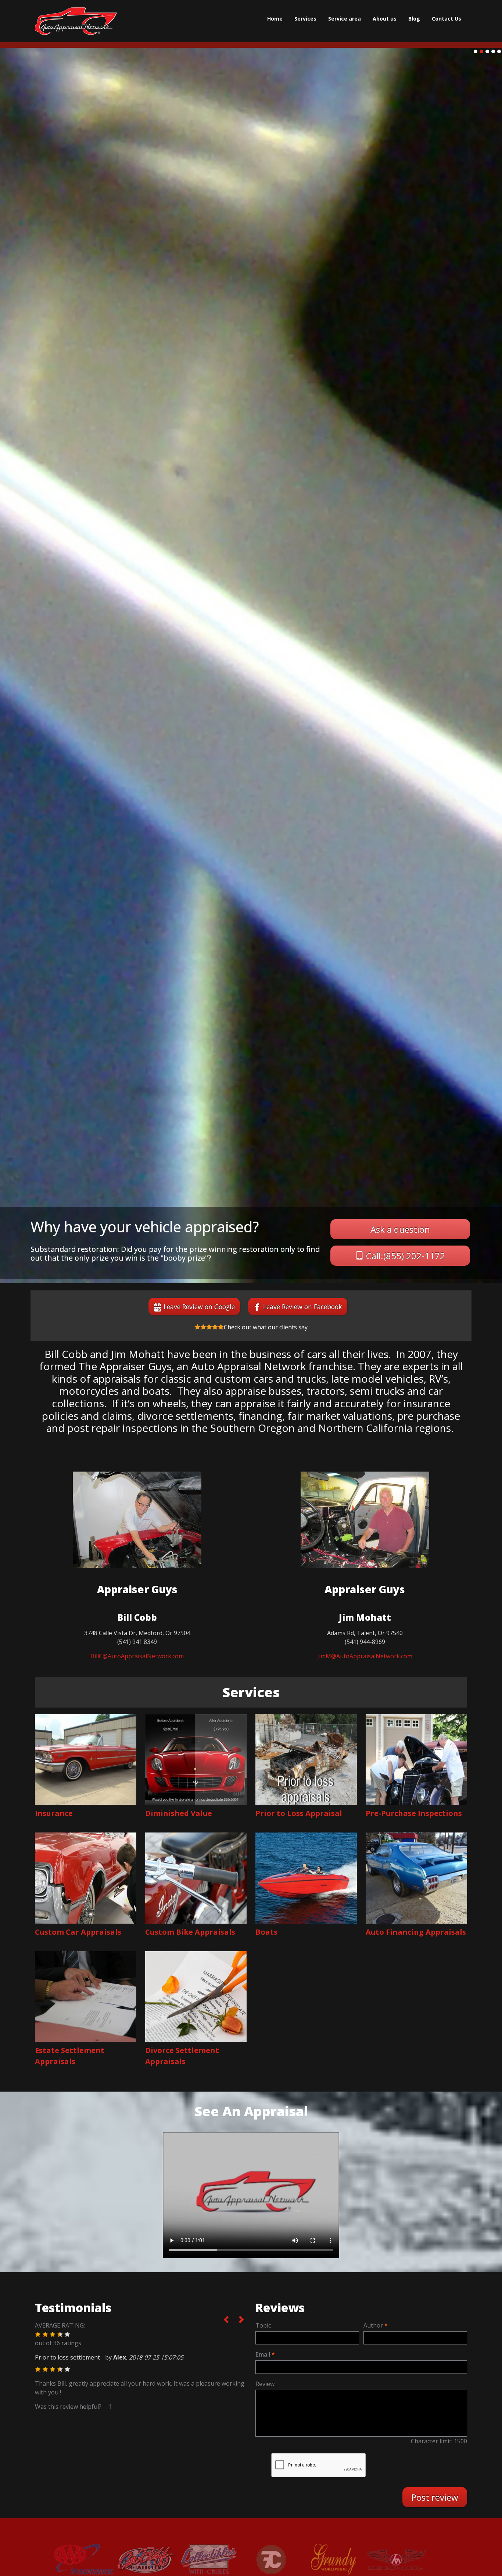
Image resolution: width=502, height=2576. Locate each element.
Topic (263, 2325)
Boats (266, 1932)
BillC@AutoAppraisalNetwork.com (137, 1656)
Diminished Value (179, 1813)
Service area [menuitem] (345, 19)
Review (265, 2384)
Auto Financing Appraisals (416, 1932)
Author (373, 2325)
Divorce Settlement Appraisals (182, 2056)
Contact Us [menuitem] (447, 19)
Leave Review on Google (199, 1307)
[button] (38, 2335)
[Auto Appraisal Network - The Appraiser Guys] (76, 21)
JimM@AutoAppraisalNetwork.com (365, 1656)
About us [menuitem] (385, 19)
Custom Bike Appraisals (190, 1932)
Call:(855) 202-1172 (406, 1256)
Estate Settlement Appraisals (70, 2056)
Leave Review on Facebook (303, 1307)
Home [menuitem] (275, 19)
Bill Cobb (137, 1617)
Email (263, 2354)
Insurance (54, 1813)
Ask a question (400, 1229)
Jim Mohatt (365, 1617)
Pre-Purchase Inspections (414, 1813)
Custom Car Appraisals (78, 1932)
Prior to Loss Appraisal (299, 1813)
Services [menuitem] (305, 19)
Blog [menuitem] (414, 19)
